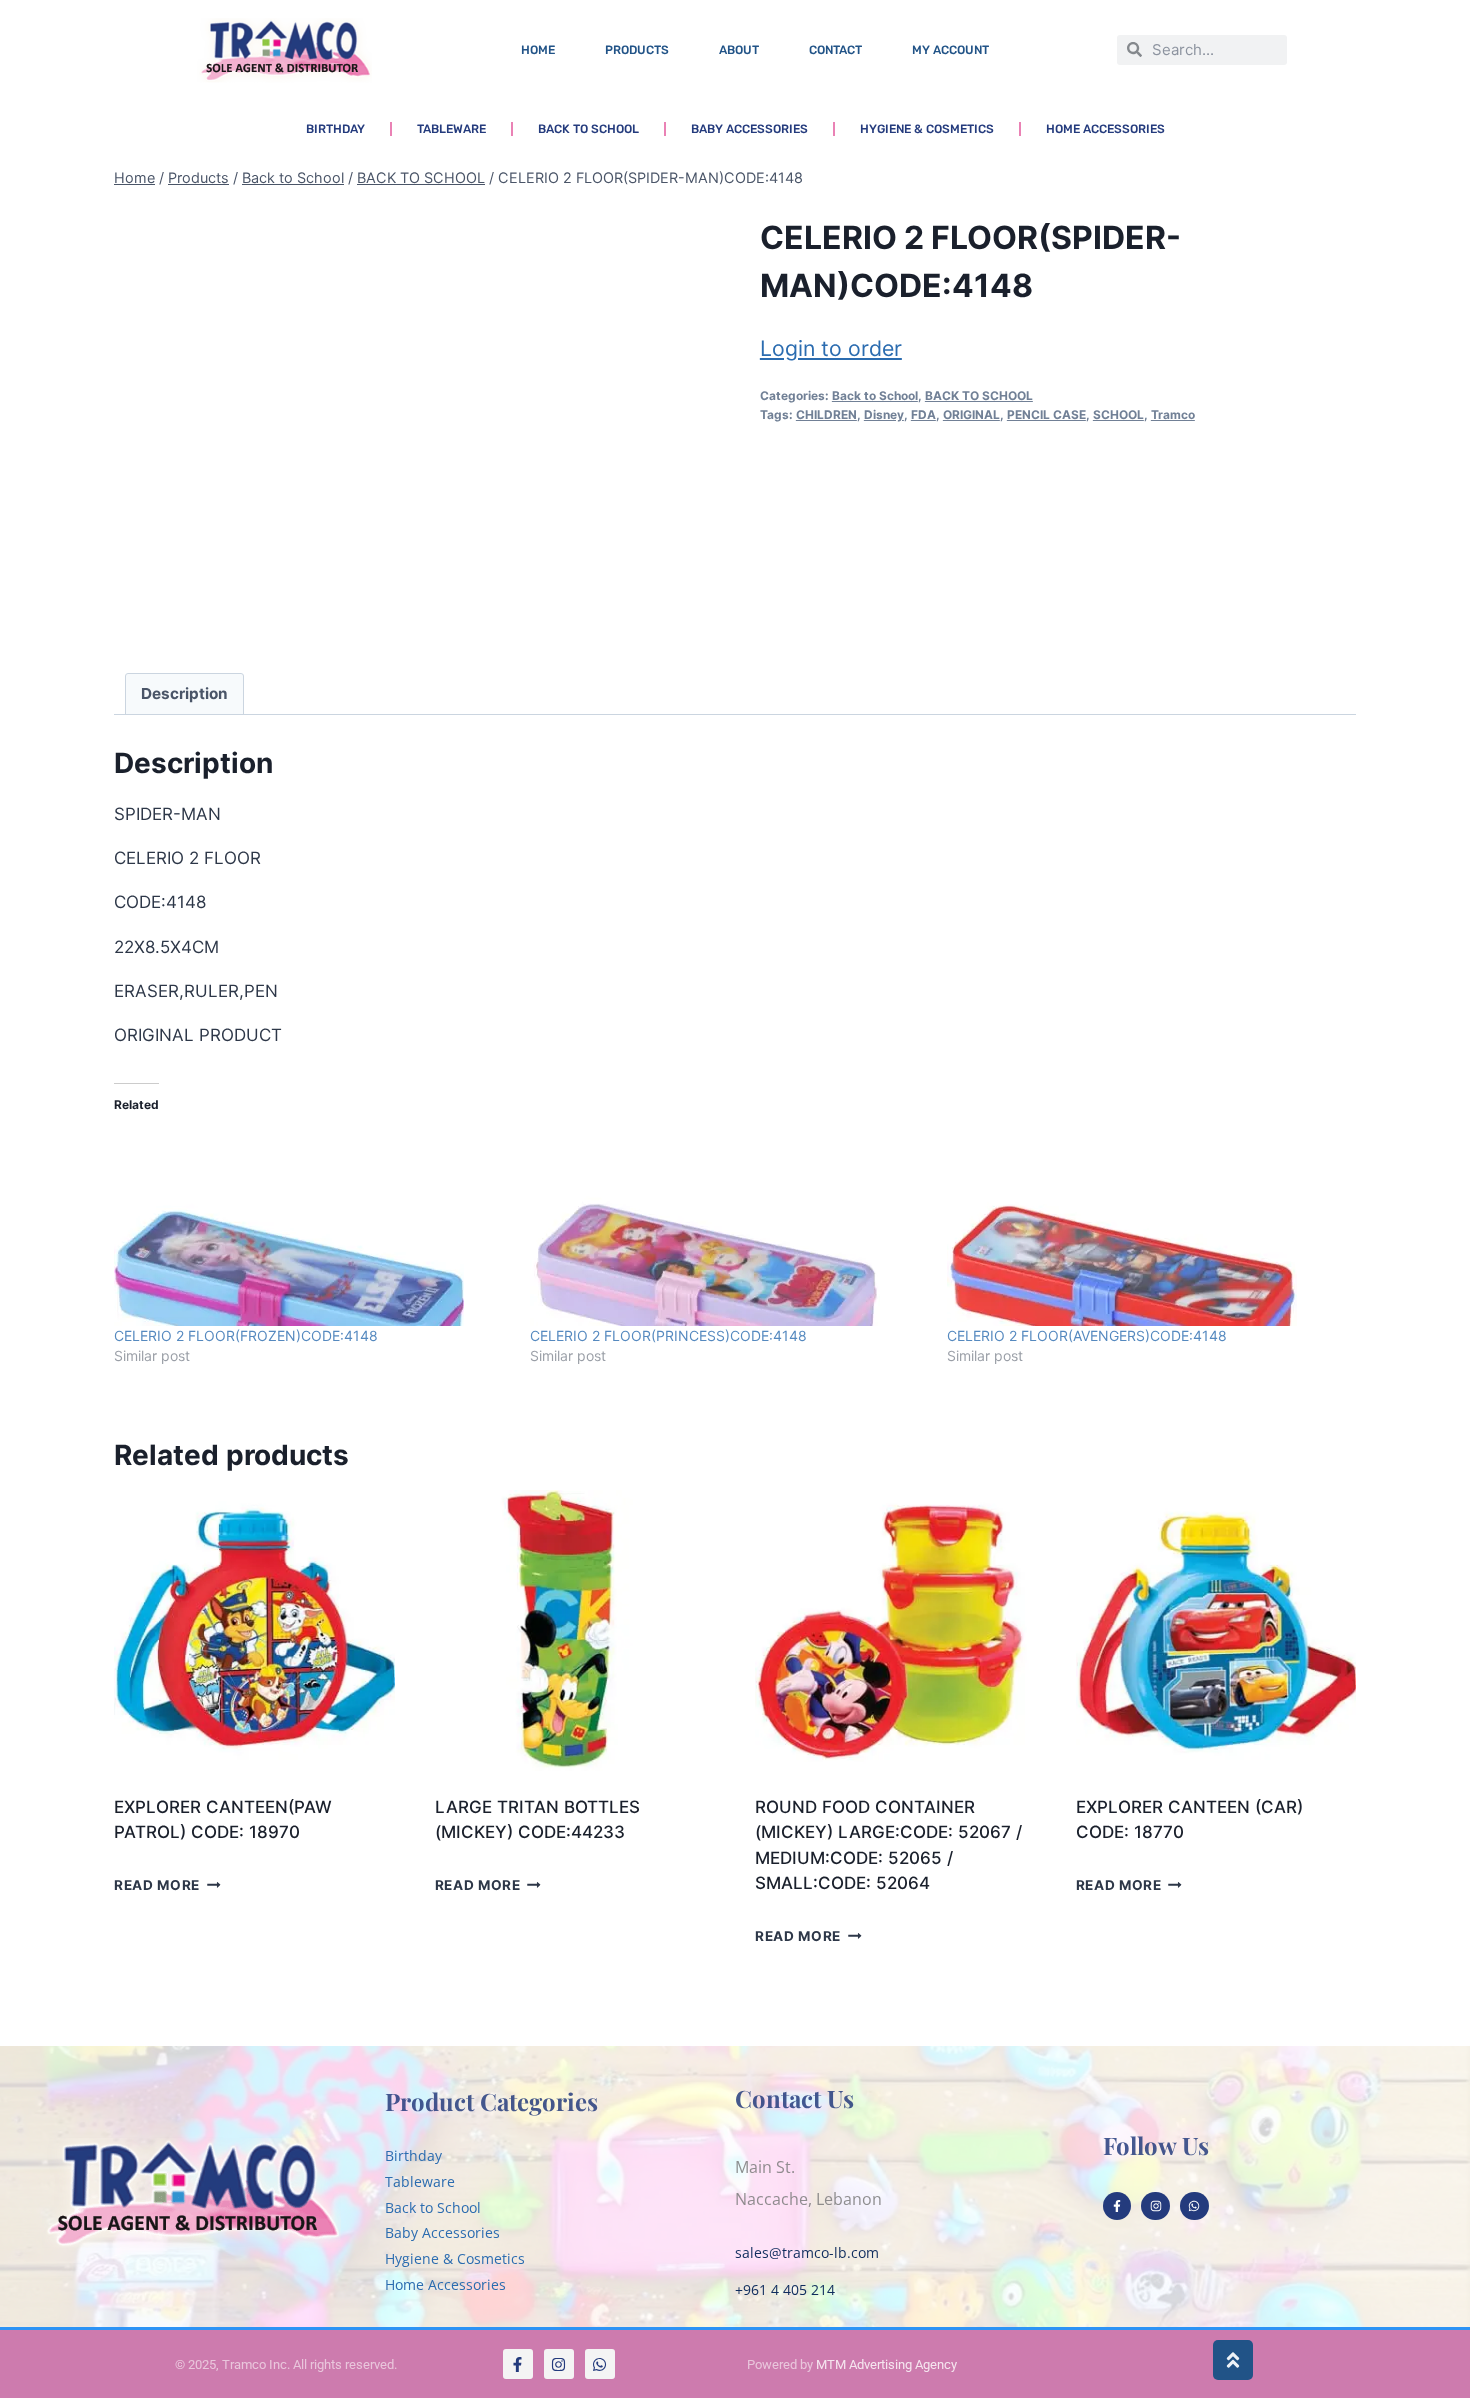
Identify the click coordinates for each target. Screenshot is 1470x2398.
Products (637, 50)
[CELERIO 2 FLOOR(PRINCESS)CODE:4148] (728, 1226)
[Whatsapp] (1194, 2206)
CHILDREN (826, 414)
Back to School (588, 129)
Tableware (451, 129)
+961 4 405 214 (785, 2289)
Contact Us (794, 2098)
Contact (835, 50)
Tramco (1173, 414)
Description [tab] (184, 693)
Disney (884, 414)
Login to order (831, 348)
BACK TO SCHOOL (979, 395)
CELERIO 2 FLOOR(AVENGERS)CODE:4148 (1087, 1335)
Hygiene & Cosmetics (927, 129)
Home (538, 50)
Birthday (335, 129)
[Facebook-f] (1117, 2206)
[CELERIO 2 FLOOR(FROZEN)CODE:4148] (312, 1226)
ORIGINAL (971, 414)
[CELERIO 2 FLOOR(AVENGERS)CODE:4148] (1145, 1226)
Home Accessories (1105, 129)
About (739, 50)
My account (950, 50)
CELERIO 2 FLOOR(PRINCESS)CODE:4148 (668, 1335)
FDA (923, 414)
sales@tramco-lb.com (807, 2252)
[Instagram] (1155, 2206)
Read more (157, 1885)
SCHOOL (1118, 414)
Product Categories (491, 2101)
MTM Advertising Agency (886, 2364)
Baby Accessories (749, 129)
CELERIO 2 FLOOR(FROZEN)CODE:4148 (246, 1335)
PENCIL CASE (1046, 414)
